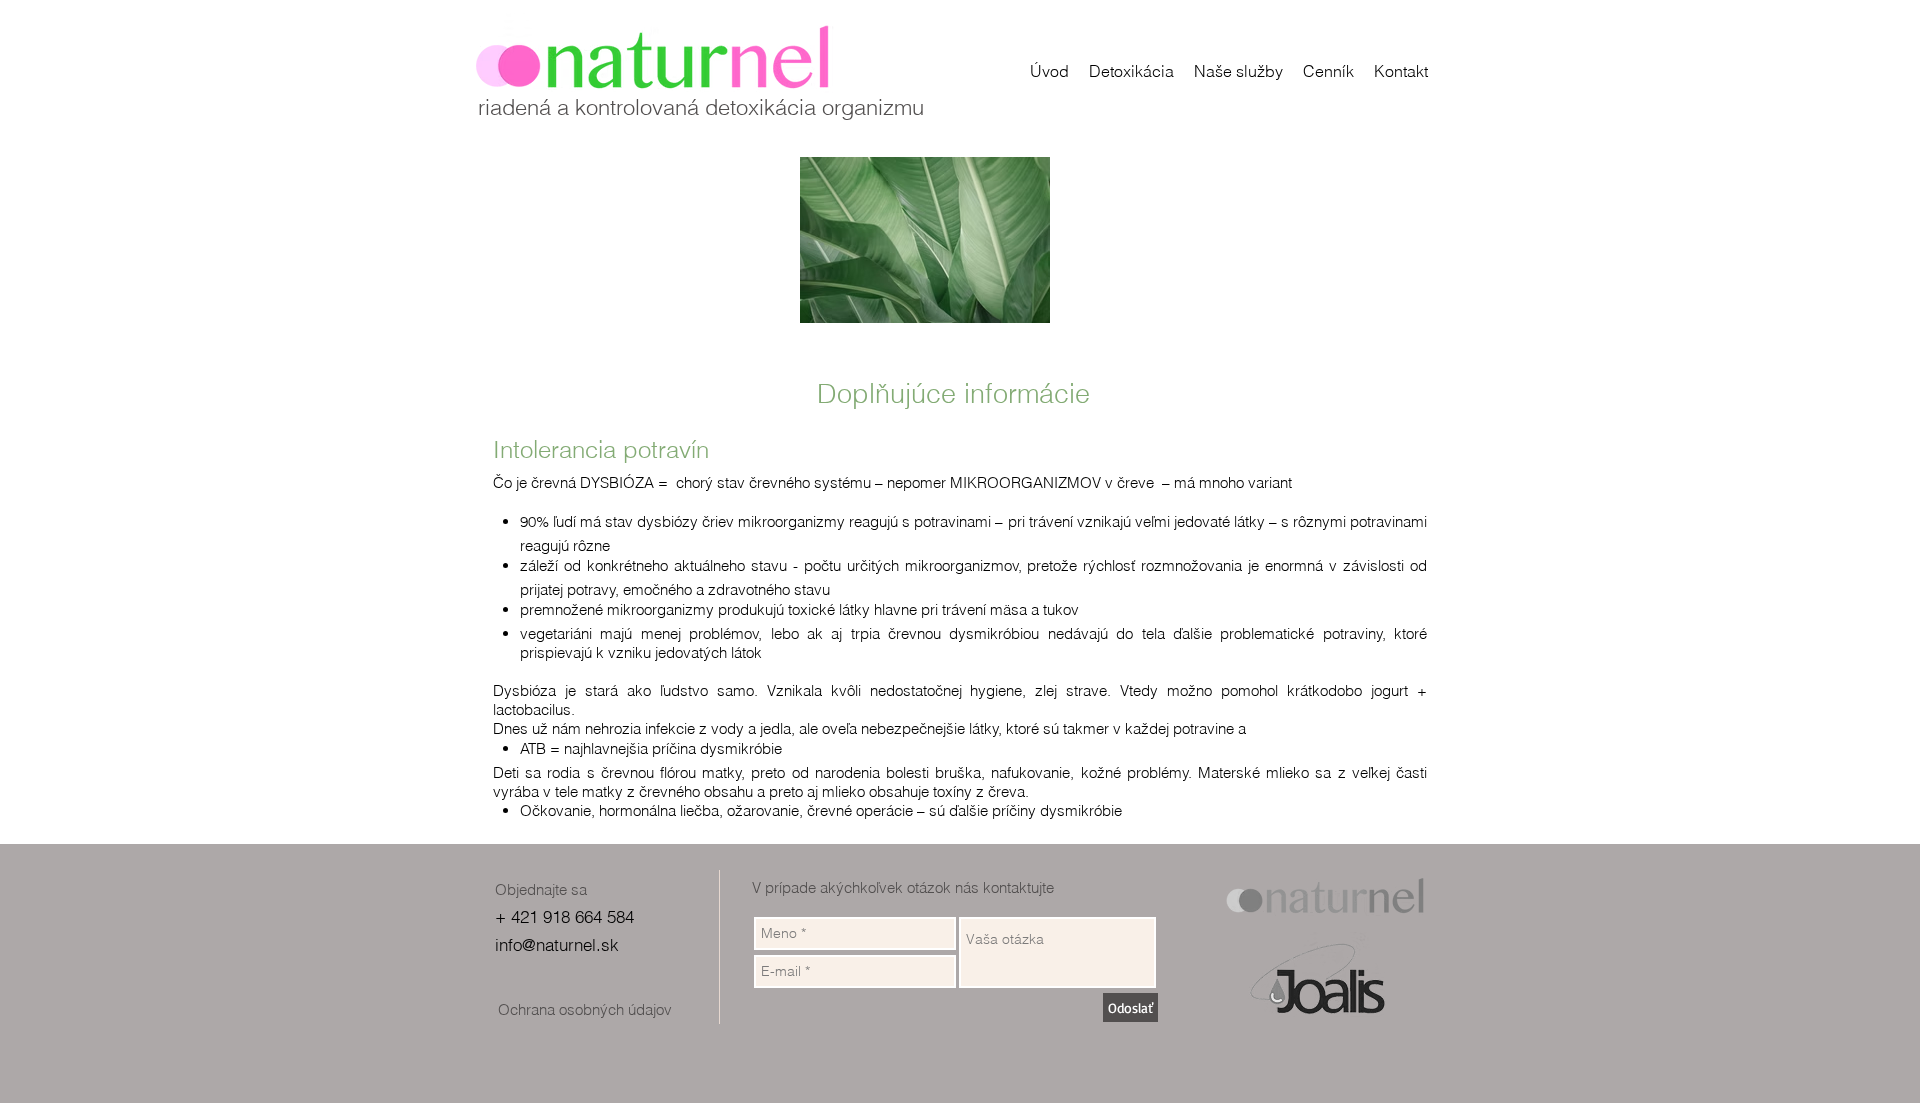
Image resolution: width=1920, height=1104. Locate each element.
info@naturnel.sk (557, 944)
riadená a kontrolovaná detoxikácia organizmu (701, 107)
